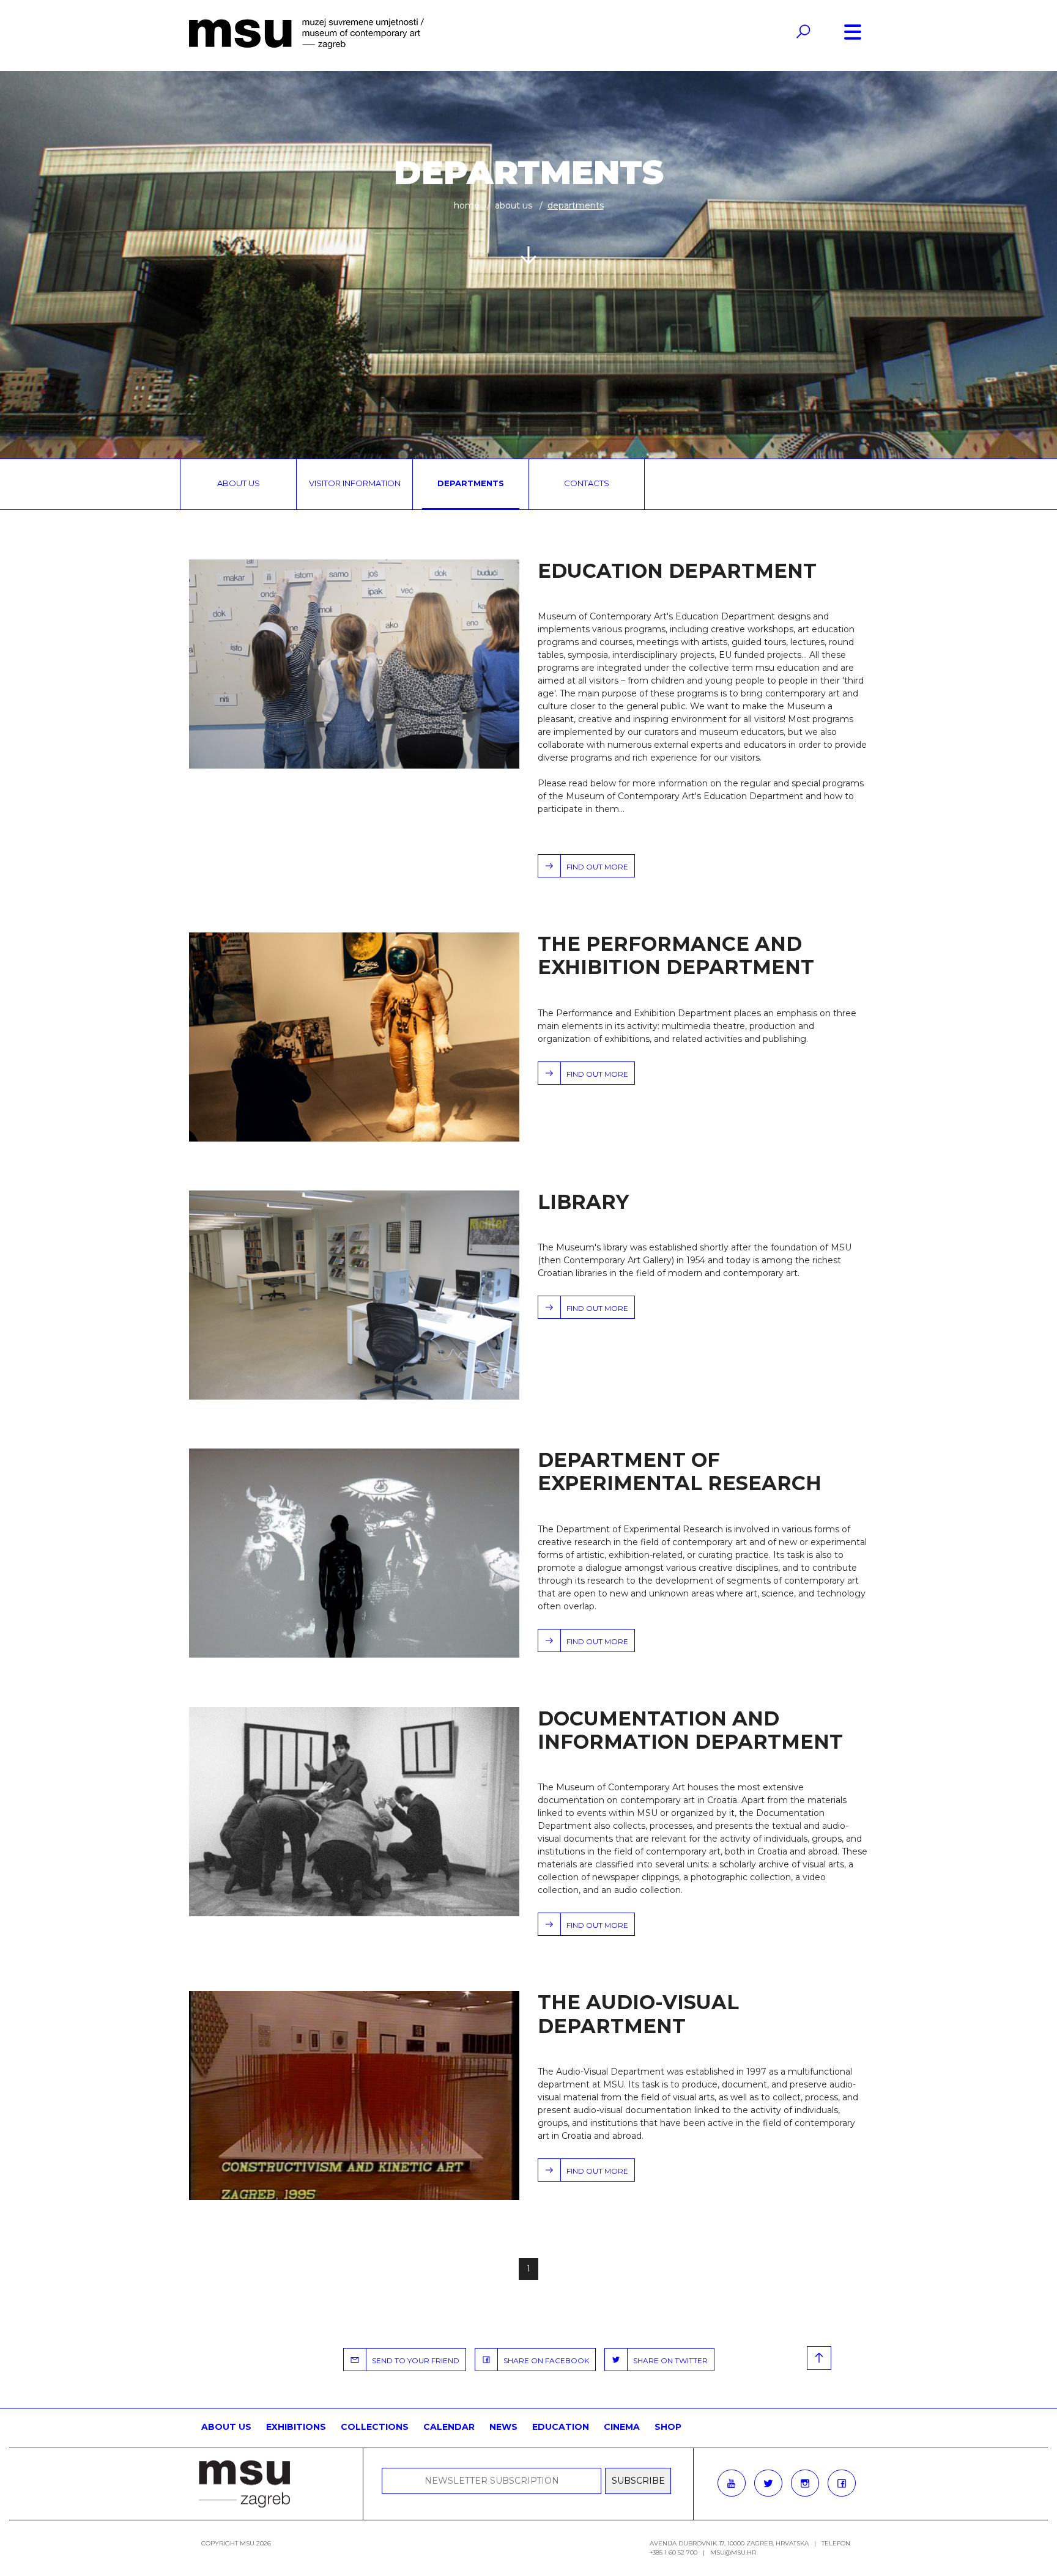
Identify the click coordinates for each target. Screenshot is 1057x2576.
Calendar (449, 2427)
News (503, 2427)
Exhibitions (296, 2427)
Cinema (622, 2427)
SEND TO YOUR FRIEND (413, 2360)
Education (561, 2427)
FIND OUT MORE (595, 867)
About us (514, 205)
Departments (471, 483)
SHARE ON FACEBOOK (543, 2360)
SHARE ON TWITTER (668, 2360)
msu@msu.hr (733, 2552)
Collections (375, 2427)
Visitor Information (355, 483)
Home (467, 205)
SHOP (668, 2427)
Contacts (587, 483)
